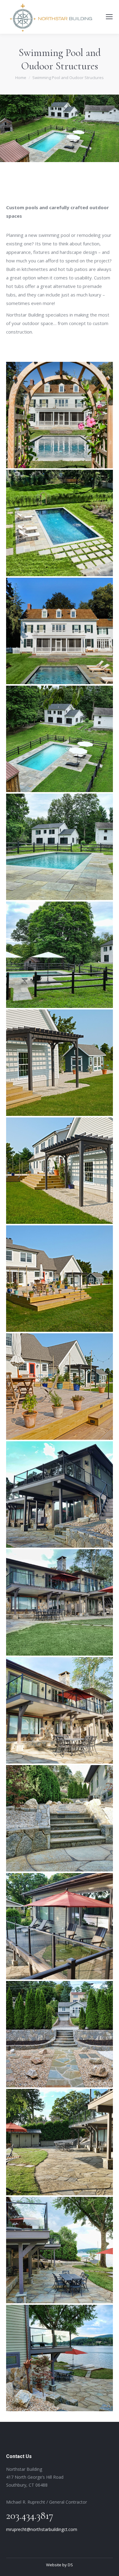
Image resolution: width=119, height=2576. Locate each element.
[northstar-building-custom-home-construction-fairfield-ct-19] (60, 415)
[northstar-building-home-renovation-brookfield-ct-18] (60, 1818)
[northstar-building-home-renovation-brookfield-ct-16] (60, 1926)
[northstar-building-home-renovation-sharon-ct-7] (60, 1387)
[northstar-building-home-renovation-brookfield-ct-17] (60, 2142)
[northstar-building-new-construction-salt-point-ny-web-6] (60, 739)
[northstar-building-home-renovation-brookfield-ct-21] (60, 1494)
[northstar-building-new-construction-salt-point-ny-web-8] (60, 847)
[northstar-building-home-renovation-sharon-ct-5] (60, 1171)
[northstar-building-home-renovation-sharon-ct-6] (60, 1063)
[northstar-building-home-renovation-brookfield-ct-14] (60, 2034)
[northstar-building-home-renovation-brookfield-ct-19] (60, 1710)
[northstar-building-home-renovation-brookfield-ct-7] (60, 2250)
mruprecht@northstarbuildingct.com (42, 2529)
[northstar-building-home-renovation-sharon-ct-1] (60, 1279)
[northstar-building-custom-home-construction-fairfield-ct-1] (60, 631)
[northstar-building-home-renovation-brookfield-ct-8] (60, 2358)
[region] (60, 128)
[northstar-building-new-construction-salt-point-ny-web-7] (60, 955)
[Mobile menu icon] (109, 17)
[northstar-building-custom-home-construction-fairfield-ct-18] (60, 523)
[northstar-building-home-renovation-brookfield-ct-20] (60, 1602)
